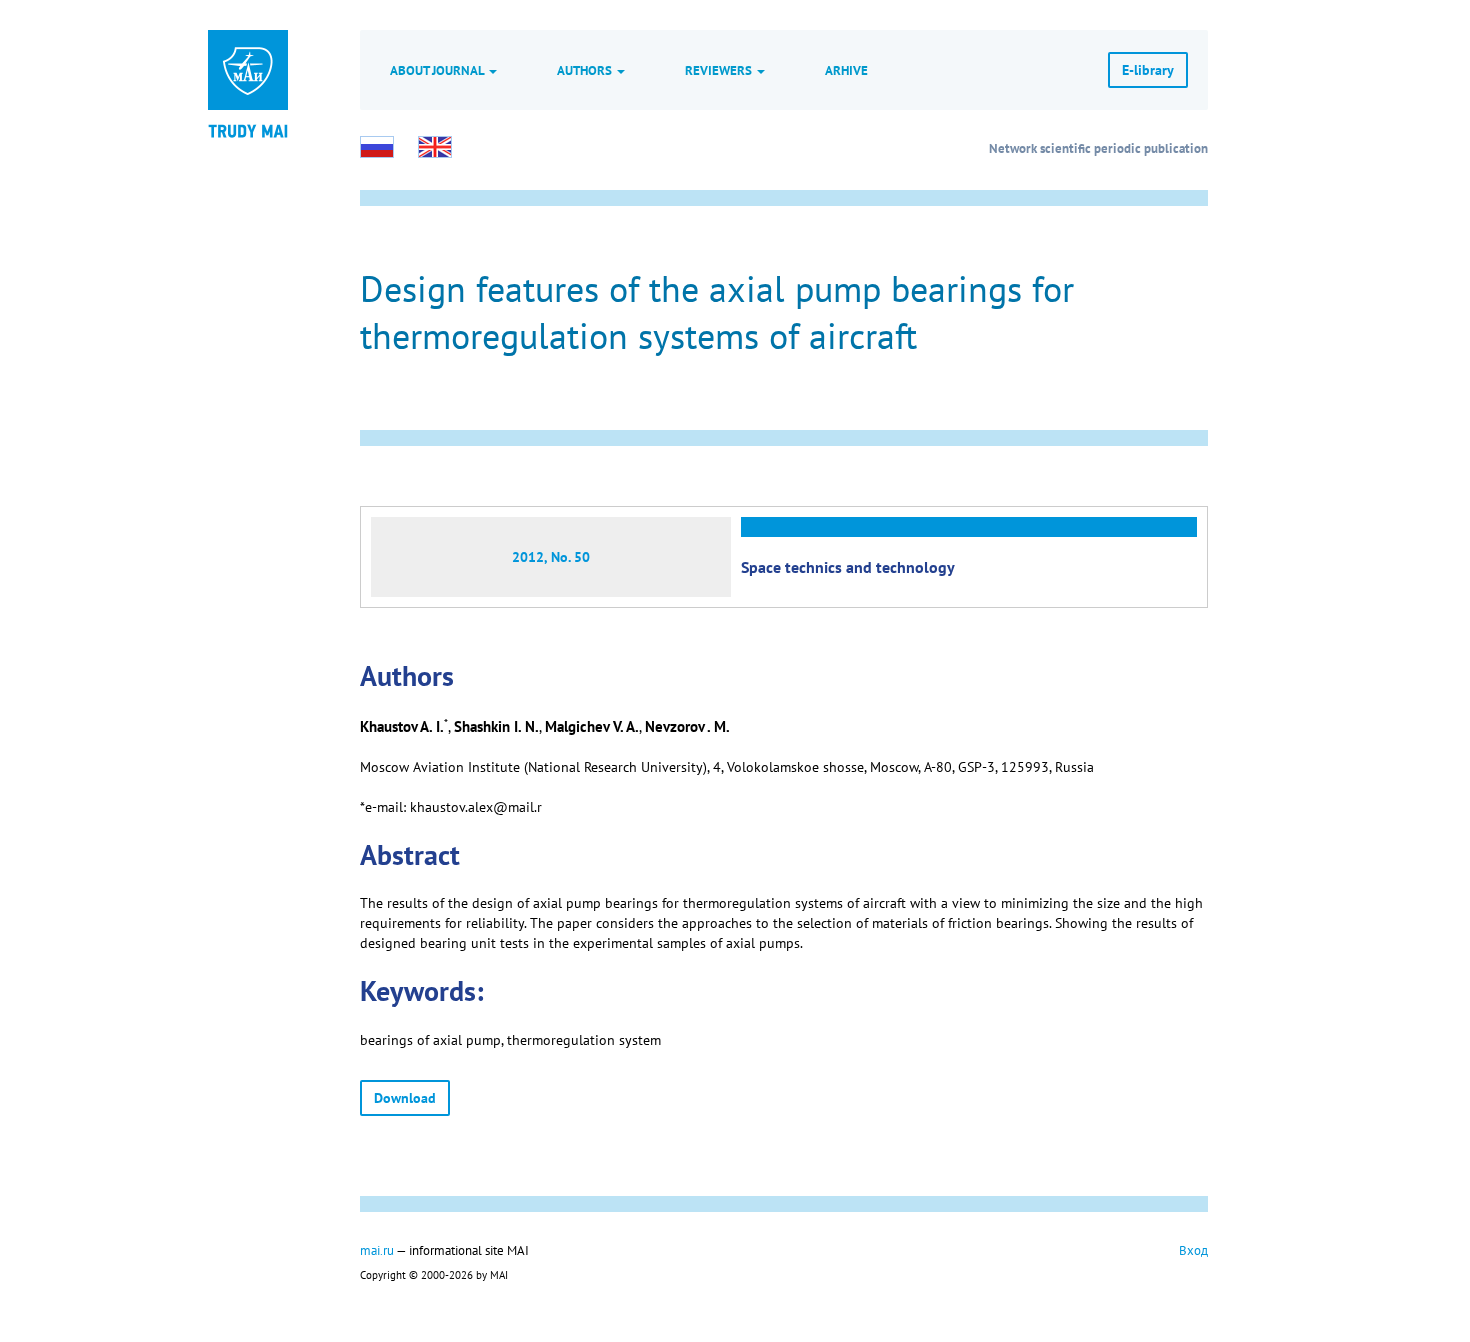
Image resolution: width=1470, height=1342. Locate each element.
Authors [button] (586, 70)
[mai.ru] (248, 70)
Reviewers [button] (720, 70)
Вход (1193, 1250)
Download (405, 1098)
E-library (1148, 70)
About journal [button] (438, 70)
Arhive (846, 70)
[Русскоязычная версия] (377, 147)
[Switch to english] (435, 147)
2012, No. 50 (551, 557)
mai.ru (377, 1250)
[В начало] (248, 130)
